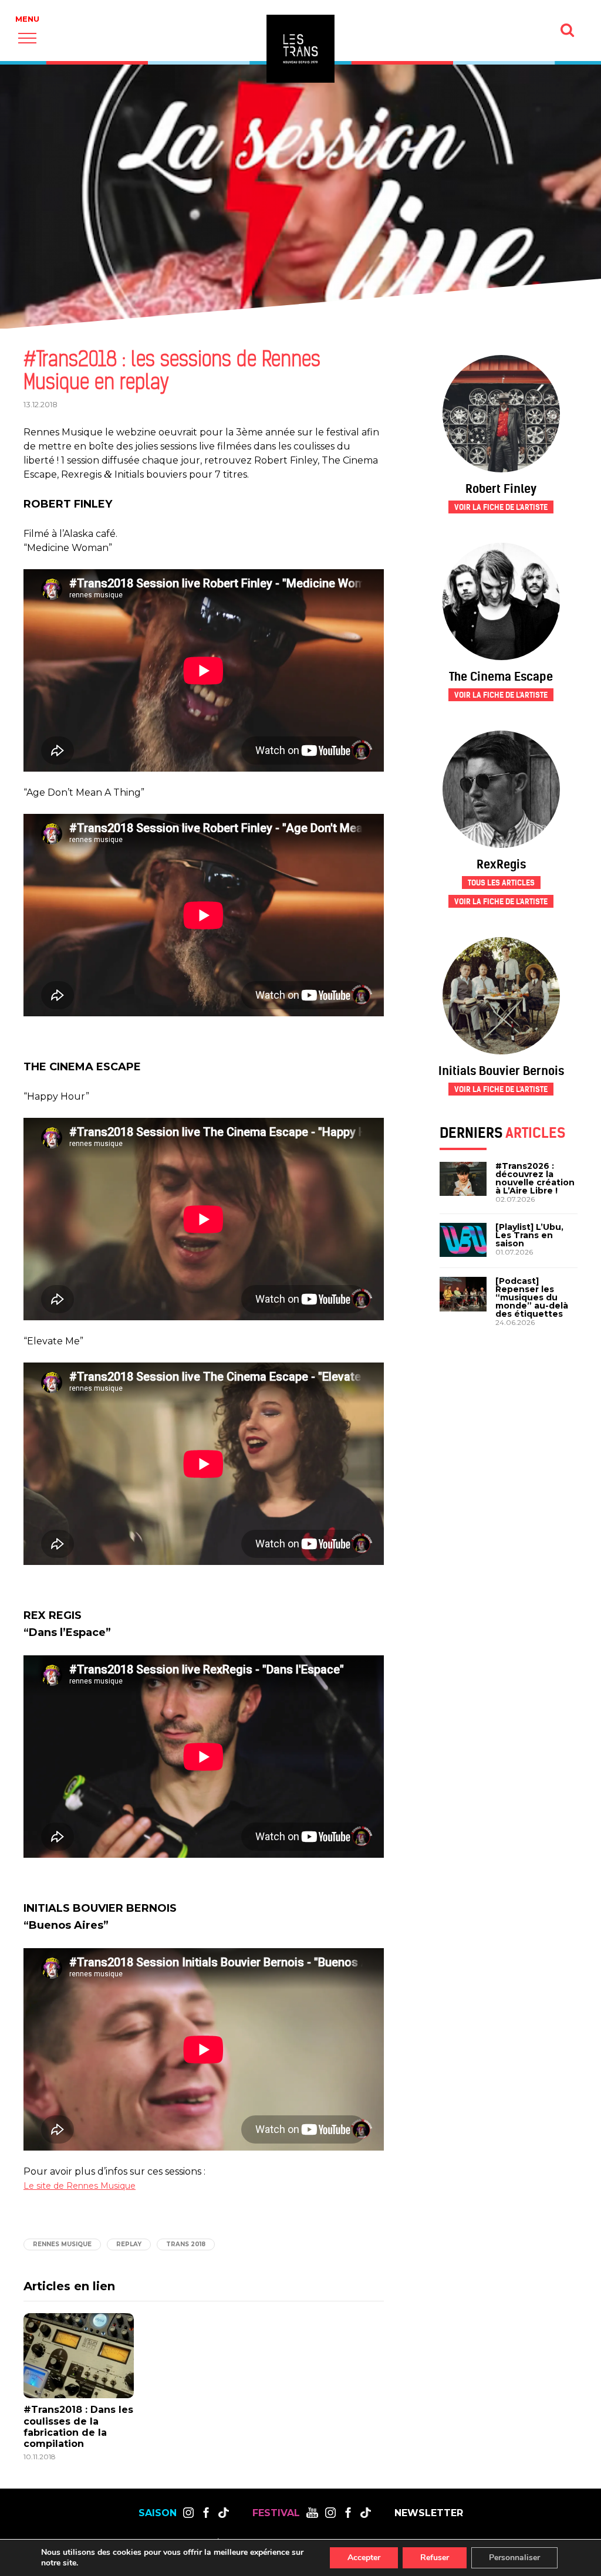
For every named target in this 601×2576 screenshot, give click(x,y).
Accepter (364, 2558)
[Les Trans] (300, 49)
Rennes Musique (62, 2244)
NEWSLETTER (429, 2513)
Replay (129, 2244)
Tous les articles (501, 883)
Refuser (435, 2558)
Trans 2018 (186, 2244)
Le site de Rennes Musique (80, 2186)
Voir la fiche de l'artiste (501, 507)
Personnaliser (514, 2558)
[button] (27, 38)
